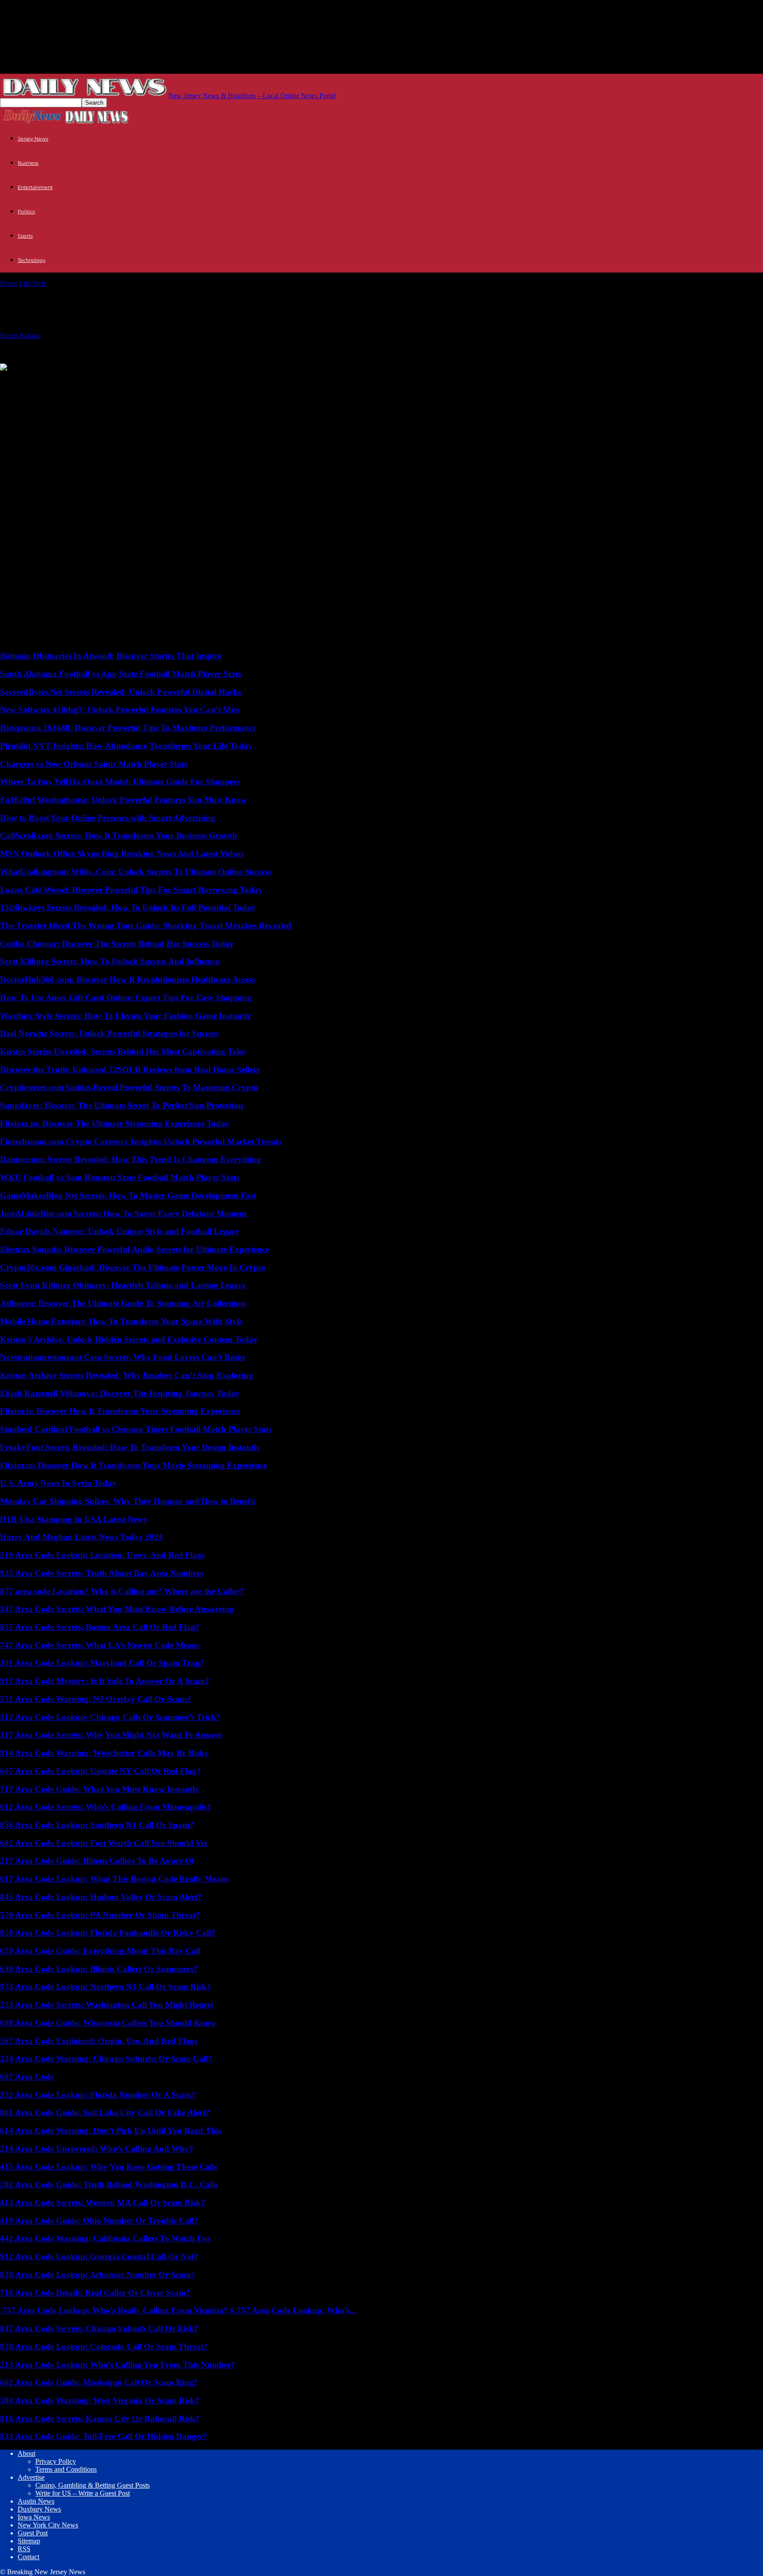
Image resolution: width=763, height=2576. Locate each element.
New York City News (48, 2525)
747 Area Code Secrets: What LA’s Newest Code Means (100, 1645)
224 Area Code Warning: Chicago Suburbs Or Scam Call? (106, 2059)
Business (28, 163)
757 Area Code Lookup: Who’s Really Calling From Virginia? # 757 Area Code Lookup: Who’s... (178, 2310)
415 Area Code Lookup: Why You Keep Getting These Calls (109, 2167)
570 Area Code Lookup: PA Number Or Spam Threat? (100, 1915)
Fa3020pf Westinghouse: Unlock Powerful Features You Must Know (123, 800)
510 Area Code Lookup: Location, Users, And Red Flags (102, 1555)
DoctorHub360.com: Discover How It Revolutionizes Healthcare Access (128, 979)
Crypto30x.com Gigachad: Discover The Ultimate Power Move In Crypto (133, 1267)
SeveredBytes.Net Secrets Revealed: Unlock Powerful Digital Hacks (121, 692)
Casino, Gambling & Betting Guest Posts (93, 2485)
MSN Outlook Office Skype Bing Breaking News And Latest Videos (122, 854)
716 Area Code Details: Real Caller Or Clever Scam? (95, 2293)
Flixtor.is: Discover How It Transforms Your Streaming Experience (120, 1411)
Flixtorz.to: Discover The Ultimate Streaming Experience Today (115, 1123)
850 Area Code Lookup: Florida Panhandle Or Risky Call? (108, 1933)
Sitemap (29, 2541)
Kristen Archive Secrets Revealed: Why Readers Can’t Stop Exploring (127, 1375)
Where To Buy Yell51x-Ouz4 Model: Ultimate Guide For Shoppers (120, 782)
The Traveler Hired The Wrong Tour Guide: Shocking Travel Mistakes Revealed (146, 926)
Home (9, 283)
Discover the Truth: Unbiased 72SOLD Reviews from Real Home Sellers (130, 1070)
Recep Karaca (20, 335)
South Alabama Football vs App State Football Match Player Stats (121, 674)
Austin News (36, 2501)
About (26, 2453)
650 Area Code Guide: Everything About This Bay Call (100, 1951)
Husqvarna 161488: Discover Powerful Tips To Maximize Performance (128, 728)
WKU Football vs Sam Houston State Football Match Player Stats (120, 1177)
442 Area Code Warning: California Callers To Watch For (105, 2238)
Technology (32, 260)
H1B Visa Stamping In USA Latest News (73, 1519)
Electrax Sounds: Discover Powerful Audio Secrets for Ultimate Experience (134, 1249)
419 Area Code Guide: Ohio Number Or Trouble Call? (99, 2221)
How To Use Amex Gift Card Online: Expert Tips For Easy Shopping (126, 998)
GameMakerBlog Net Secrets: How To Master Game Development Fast (128, 1195)
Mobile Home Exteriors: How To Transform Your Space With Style (121, 1321)
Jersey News (33, 139)
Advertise (31, 2477)
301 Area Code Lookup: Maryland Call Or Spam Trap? (102, 1663)
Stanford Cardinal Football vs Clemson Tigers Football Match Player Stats (136, 1429)
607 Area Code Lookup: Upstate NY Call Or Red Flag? (100, 1771)
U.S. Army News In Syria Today (58, 1483)
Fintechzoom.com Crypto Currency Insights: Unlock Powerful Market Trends (141, 1142)
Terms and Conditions (66, 2469)
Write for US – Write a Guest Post (83, 2493)
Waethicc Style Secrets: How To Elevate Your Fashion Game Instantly (126, 1016)
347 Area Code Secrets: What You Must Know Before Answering (117, 1609)
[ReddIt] (47, 381)
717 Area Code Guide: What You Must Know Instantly (100, 1789)
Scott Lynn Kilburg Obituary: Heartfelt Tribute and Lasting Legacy (123, 1285)
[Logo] (32, 123)
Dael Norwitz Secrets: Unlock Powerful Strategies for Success (109, 1033)
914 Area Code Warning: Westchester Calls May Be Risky (104, 1753)
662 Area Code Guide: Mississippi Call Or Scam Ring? (99, 2382)
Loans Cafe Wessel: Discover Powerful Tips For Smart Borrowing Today (131, 890)
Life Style (33, 283)
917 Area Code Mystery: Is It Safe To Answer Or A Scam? (105, 1681)
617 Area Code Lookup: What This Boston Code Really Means (114, 1879)
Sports (25, 236)
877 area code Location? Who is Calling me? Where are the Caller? (122, 1591)
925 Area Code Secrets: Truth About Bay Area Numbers (102, 1573)
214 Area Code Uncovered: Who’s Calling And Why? (97, 2149)
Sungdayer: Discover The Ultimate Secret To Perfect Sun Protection (122, 1105)
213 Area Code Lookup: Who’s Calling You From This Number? (118, 2365)
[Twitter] (15, 381)
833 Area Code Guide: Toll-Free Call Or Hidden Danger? (104, 2436)
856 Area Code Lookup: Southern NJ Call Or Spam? (97, 1825)
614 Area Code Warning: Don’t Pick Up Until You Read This (111, 2131)
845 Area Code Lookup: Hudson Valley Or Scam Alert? (101, 1897)
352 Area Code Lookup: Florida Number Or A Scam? (98, 2095)
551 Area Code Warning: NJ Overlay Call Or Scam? (96, 1699)
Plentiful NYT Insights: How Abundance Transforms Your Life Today (126, 746)
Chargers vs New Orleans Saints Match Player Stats (94, 764)
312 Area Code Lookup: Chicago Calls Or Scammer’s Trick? (110, 1717)
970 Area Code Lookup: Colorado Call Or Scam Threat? (104, 2347)
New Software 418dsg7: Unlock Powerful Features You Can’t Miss (120, 710)
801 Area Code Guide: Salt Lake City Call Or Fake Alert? (105, 2112)
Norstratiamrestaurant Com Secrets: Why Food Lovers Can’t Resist (123, 1357)
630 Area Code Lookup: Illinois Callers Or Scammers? (99, 1969)
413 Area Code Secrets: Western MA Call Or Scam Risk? (103, 2203)
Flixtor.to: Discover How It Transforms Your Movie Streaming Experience (133, 1465)
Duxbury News (39, 2509)
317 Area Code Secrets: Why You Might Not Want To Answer (111, 1735)
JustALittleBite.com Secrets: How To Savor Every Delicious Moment (123, 1214)
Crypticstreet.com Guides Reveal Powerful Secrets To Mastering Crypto (129, 1087)
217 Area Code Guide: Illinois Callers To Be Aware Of (97, 1861)
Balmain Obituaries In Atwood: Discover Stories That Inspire (111, 656)
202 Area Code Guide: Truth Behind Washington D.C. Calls (109, 2184)
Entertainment (35, 187)
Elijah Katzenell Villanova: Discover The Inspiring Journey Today (120, 1393)
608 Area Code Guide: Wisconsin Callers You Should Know (108, 2023)
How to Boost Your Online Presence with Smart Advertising (108, 818)
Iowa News (34, 2517)
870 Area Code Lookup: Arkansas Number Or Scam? (98, 2275)
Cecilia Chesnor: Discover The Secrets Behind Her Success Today (117, 944)
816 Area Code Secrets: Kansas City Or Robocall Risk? (100, 2419)
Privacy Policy (56, 2461)
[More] (113, 381)
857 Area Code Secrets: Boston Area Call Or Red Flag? (100, 1627)
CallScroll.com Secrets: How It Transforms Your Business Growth (119, 835)
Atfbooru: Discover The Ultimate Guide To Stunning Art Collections (123, 1303)
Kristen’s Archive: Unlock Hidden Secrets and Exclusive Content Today (129, 1339)
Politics (26, 212)
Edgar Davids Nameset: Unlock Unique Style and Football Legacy (120, 1231)
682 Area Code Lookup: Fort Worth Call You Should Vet (104, 1843)
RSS (24, 2549)
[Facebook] (80, 381)
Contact (28, 2557)
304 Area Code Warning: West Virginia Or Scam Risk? (100, 2400)
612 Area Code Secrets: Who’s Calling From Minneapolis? (106, 1807)
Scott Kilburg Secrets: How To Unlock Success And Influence (110, 961)
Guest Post (33, 2533)
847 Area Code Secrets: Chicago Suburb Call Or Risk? (99, 2328)
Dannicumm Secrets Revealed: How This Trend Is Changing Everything (130, 1159)
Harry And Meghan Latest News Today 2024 (81, 1537)
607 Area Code (27, 2077)
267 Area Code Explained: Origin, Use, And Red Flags (99, 2041)
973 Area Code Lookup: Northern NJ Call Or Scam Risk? (106, 1987)
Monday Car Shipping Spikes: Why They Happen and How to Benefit (128, 1501)
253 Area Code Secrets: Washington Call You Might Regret (107, 2005)
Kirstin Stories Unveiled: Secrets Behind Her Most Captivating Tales (123, 1051)
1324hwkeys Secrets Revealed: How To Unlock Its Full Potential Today (128, 907)
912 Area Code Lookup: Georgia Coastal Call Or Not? (99, 2256)
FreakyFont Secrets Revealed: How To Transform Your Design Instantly (130, 1447)
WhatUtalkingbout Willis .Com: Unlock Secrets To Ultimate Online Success (136, 872)
